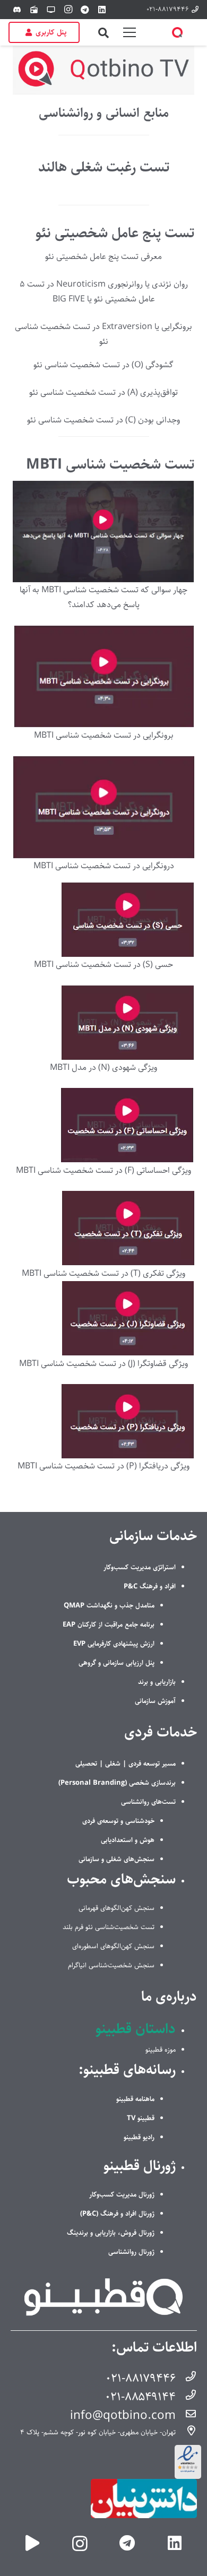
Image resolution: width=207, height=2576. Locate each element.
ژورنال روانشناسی (131, 2252)
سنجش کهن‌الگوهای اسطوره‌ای (113, 1946)
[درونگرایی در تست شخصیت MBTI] (103, 807)
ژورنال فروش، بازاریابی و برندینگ (111, 2233)
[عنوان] (33, 2543)
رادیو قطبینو (139, 2137)
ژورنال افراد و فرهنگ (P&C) (117, 2214)
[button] (103, 33)
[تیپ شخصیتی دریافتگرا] (103, 1421)
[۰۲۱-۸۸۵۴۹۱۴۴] (186, 2397)
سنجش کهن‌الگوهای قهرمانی (117, 1908)
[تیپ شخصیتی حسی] (103, 920)
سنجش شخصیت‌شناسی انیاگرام (111, 1965)
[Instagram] (68, 10)
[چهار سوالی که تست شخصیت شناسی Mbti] (103, 532)
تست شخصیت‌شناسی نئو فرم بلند (109, 1927)
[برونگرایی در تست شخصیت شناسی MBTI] (103, 676)
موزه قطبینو (161, 2050)
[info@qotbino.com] (186, 2415)
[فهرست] (130, 32)
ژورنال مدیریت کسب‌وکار (122, 2194)
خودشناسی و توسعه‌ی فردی (118, 1821)
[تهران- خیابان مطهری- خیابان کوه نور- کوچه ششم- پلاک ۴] (186, 2432)
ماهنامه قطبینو (135, 2099)
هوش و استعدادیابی (128, 1840)
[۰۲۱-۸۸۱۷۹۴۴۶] (186, 2378)
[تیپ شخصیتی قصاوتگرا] (103, 1319)
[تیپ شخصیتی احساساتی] (103, 1126)
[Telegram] (85, 10)
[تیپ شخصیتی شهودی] (103, 1023)
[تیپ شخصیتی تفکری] (103, 1229)
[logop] (177, 32)
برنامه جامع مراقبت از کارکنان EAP (109, 1624)
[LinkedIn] (102, 10)
